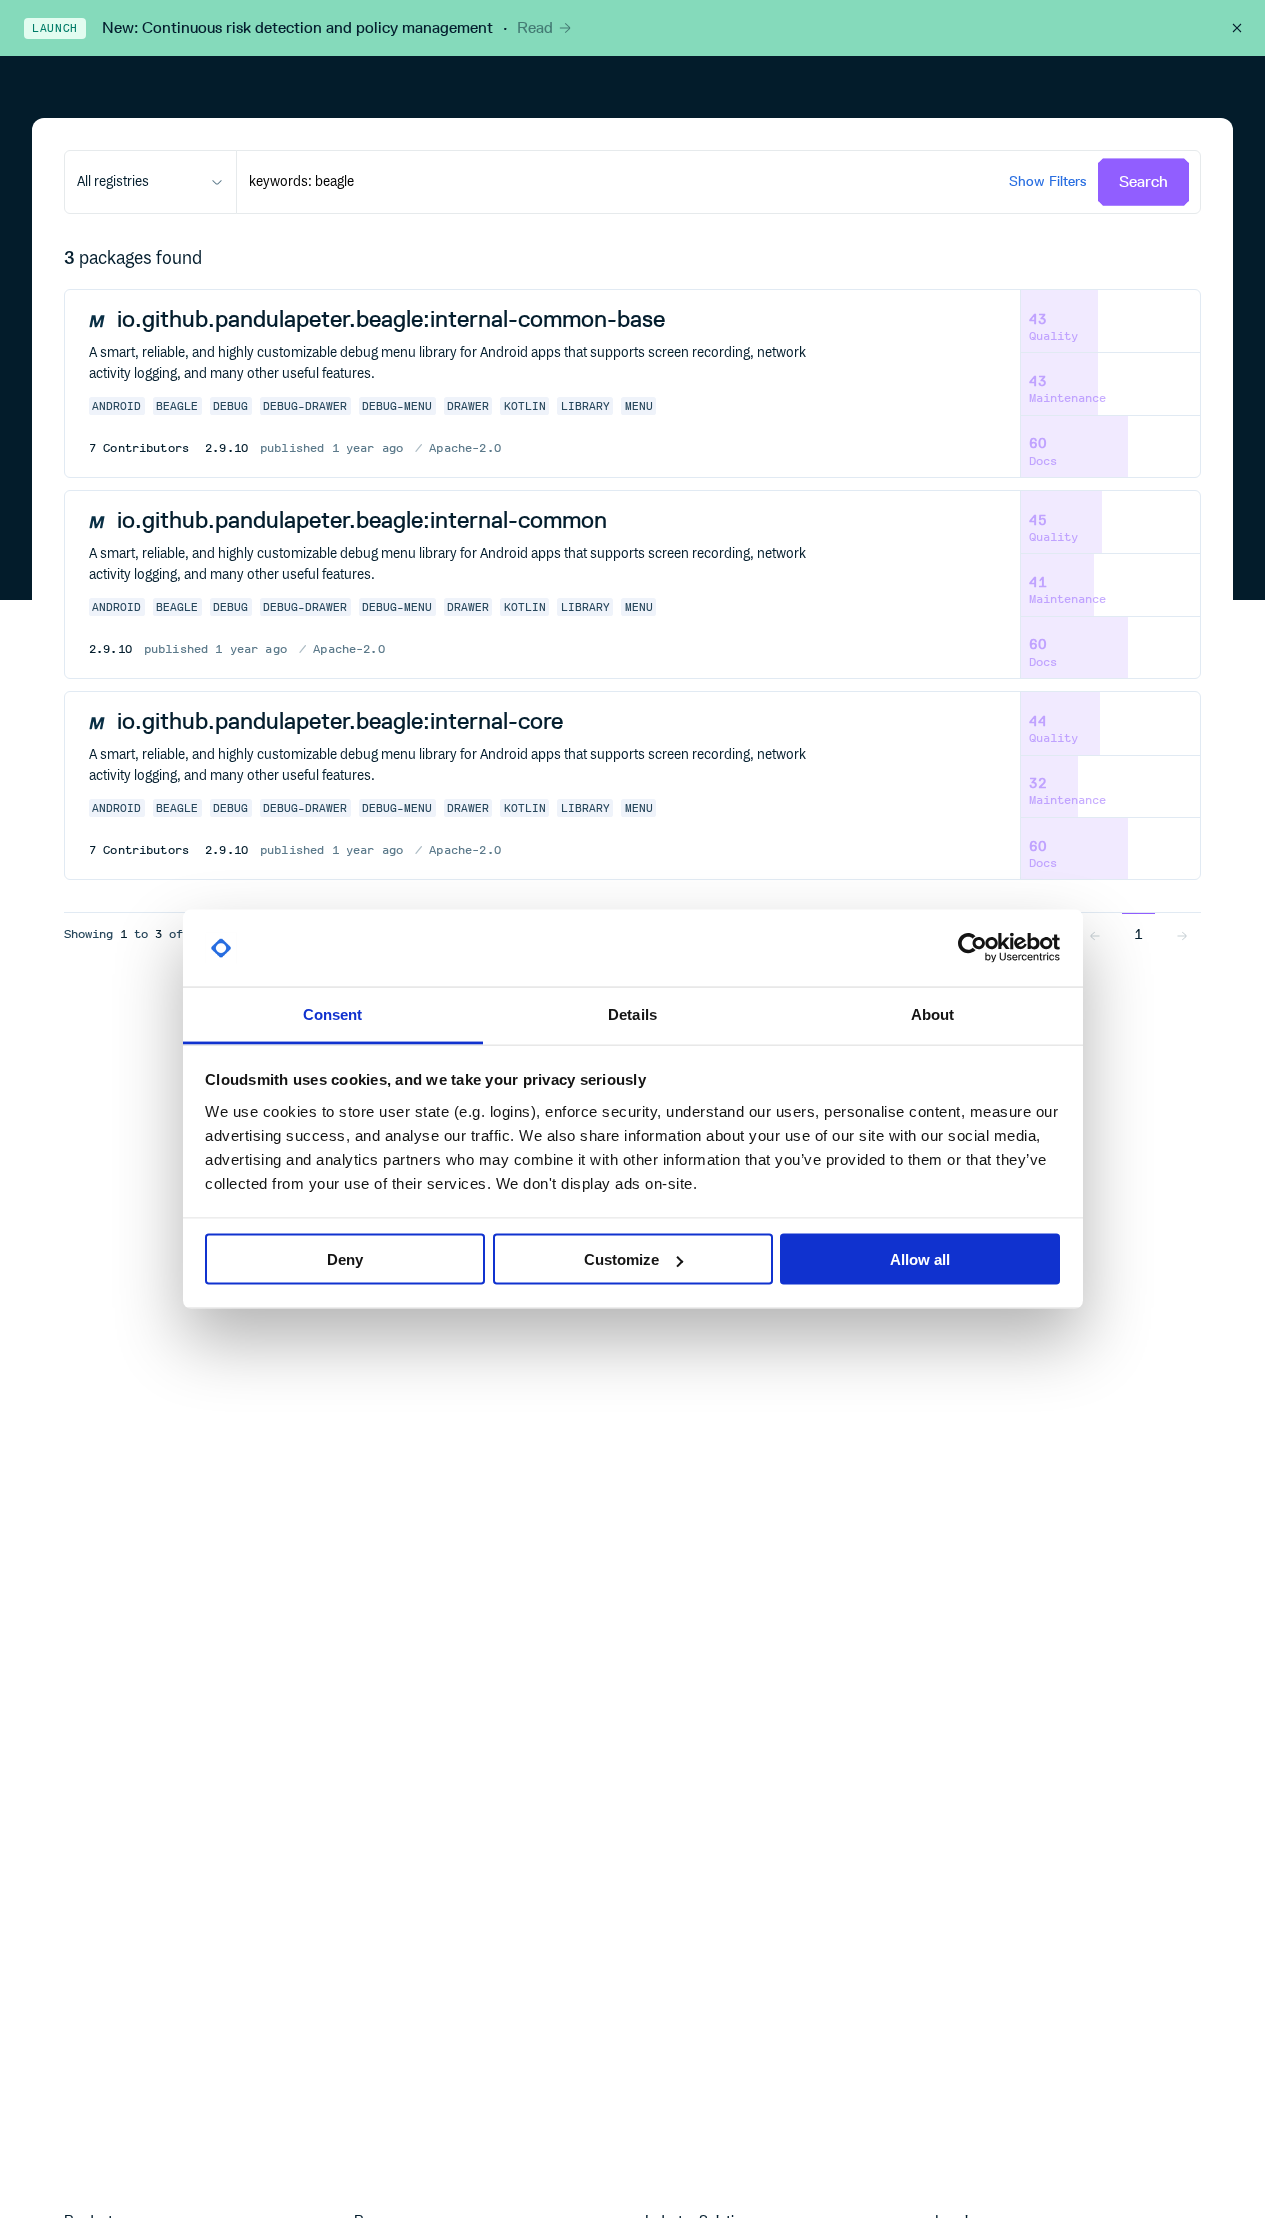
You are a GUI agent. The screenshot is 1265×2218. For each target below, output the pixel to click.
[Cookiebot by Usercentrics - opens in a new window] (972, 948)
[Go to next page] (1182, 934)
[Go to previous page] (1095, 934)
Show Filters (1047, 181)
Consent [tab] (333, 1013)
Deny (345, 1259)
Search (1143, 181)
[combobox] (150, 182)
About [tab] (933, 1013)
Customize (621, 1259)
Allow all (920, 1259)
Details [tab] (632, 1013)
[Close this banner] (1237, 28)
